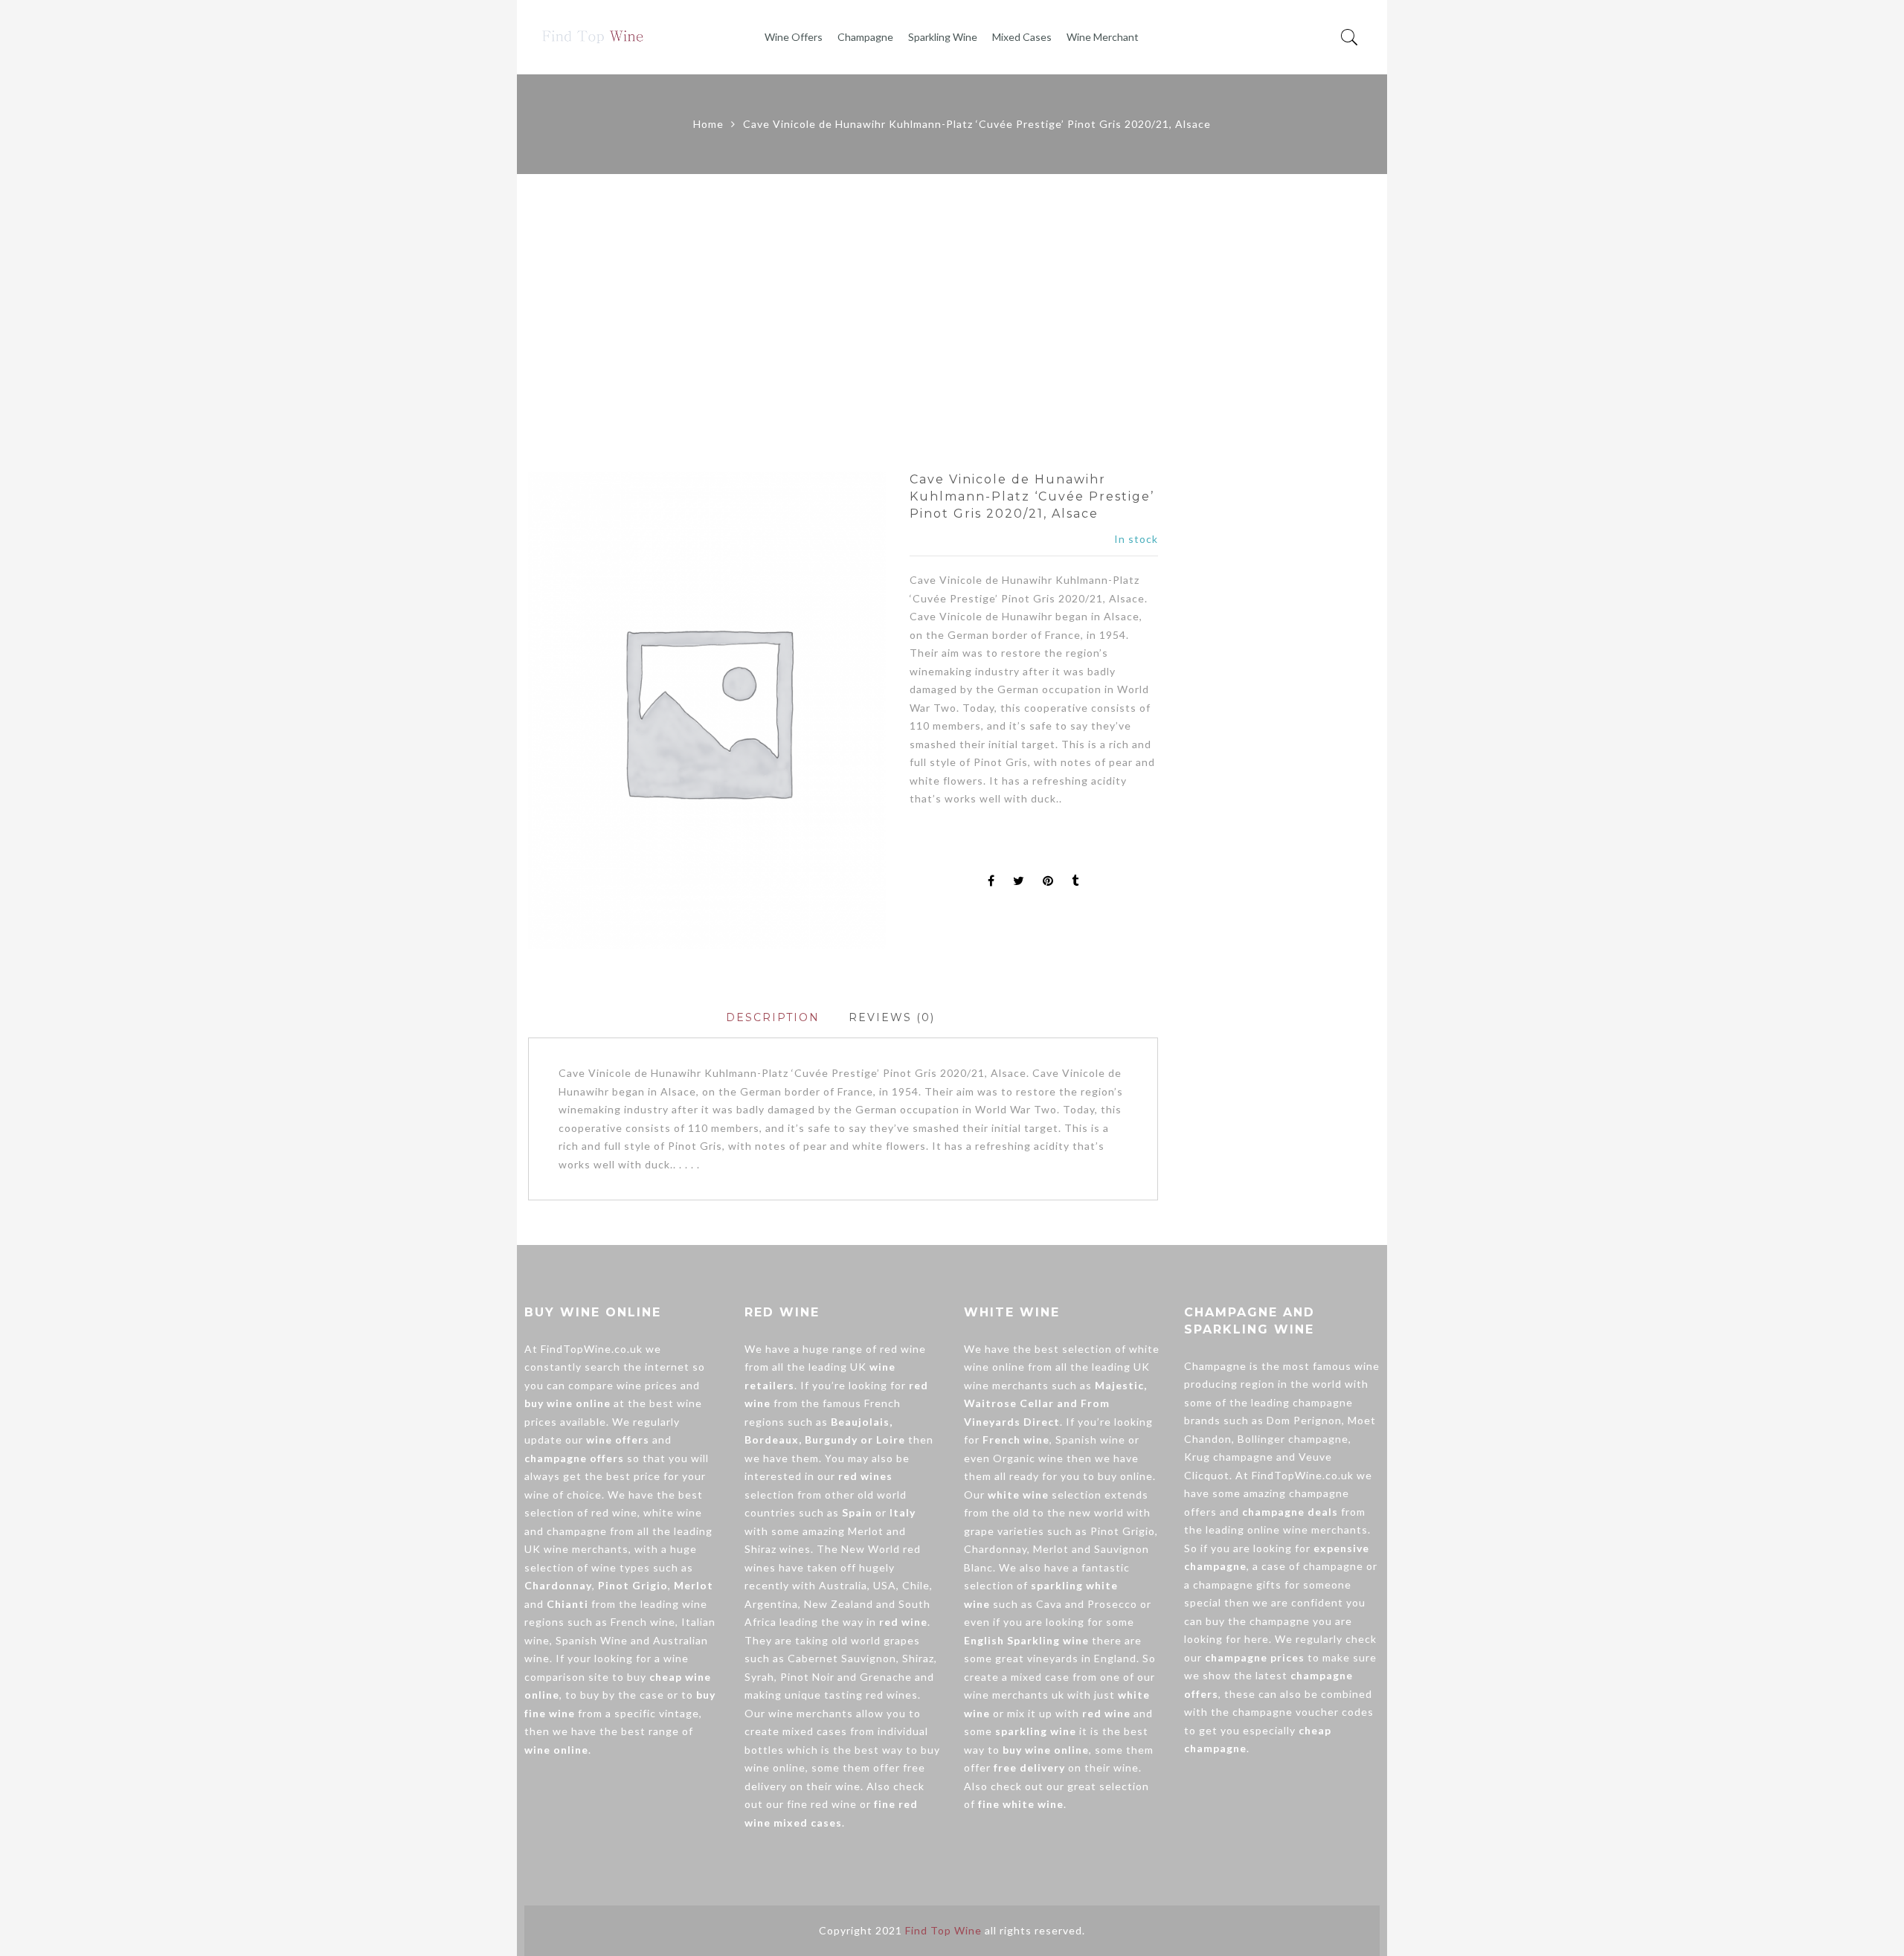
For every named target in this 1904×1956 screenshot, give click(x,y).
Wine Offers (794, 37)
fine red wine (822, 1804)
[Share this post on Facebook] (991, 882)
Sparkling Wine (943, 37)
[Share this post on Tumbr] (1075, 882)
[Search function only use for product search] (1350, 38)
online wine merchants (1308, 1529)
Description (773, 1017)
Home (708, 124)
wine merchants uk (1014, 1695)
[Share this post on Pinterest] (1048, 882)
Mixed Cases (1022, 37)
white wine (673, 1512)
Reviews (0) (892, 1017)
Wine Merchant (1103, 37)
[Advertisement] (952, 323)
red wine (614, 1512)
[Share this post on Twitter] (1019, 882)
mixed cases (815, 1731)
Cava (1049, 1604)
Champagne (865, 37)
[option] (707, 710)
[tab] (773, 1018)
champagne (577, 1531)
